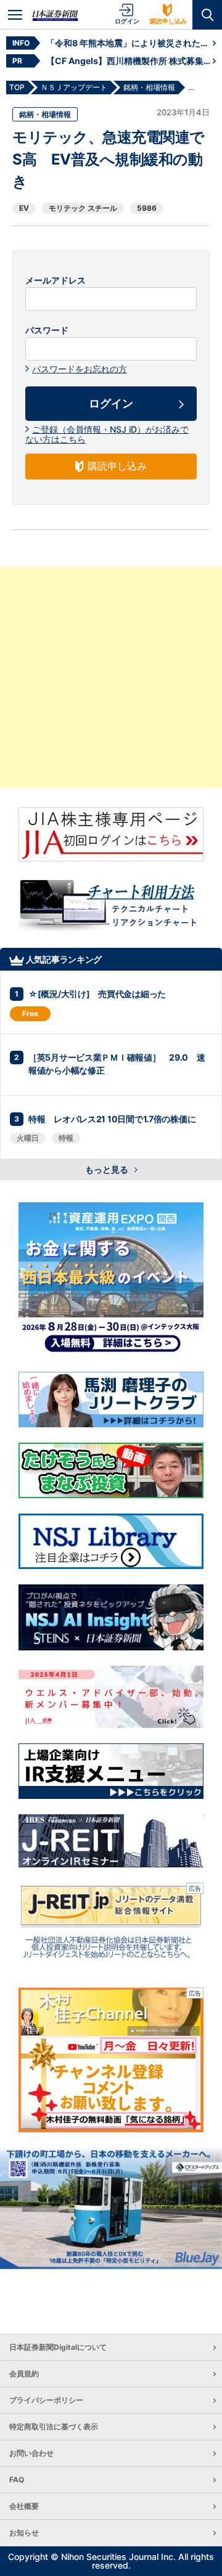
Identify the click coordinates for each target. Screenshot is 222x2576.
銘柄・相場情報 (45, 114)
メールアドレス (55, 280)
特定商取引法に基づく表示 (54, 2427)
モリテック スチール (83, 208)
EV (24, 208)
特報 (66, 1138)
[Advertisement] (111, 678)
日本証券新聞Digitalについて (58, 2347)
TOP (17, 87)
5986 (147, 208)
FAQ (17, 2480)
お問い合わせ (31, 2453)
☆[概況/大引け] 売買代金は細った (97, 994)
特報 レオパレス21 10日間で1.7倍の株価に (112, 1119)
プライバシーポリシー (46, 2400)
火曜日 (28, 1138)
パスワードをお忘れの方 (80, 369)
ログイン (127, 21)
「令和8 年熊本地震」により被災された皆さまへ (129, 43)
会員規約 (24, 2374)
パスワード (47, 330)
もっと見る (108, 1169)
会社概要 (24, 2506)
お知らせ (24, 2533)
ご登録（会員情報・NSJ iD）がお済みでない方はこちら (107, 434)
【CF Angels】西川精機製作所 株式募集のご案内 (129, 61)
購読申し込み (168, 21)
